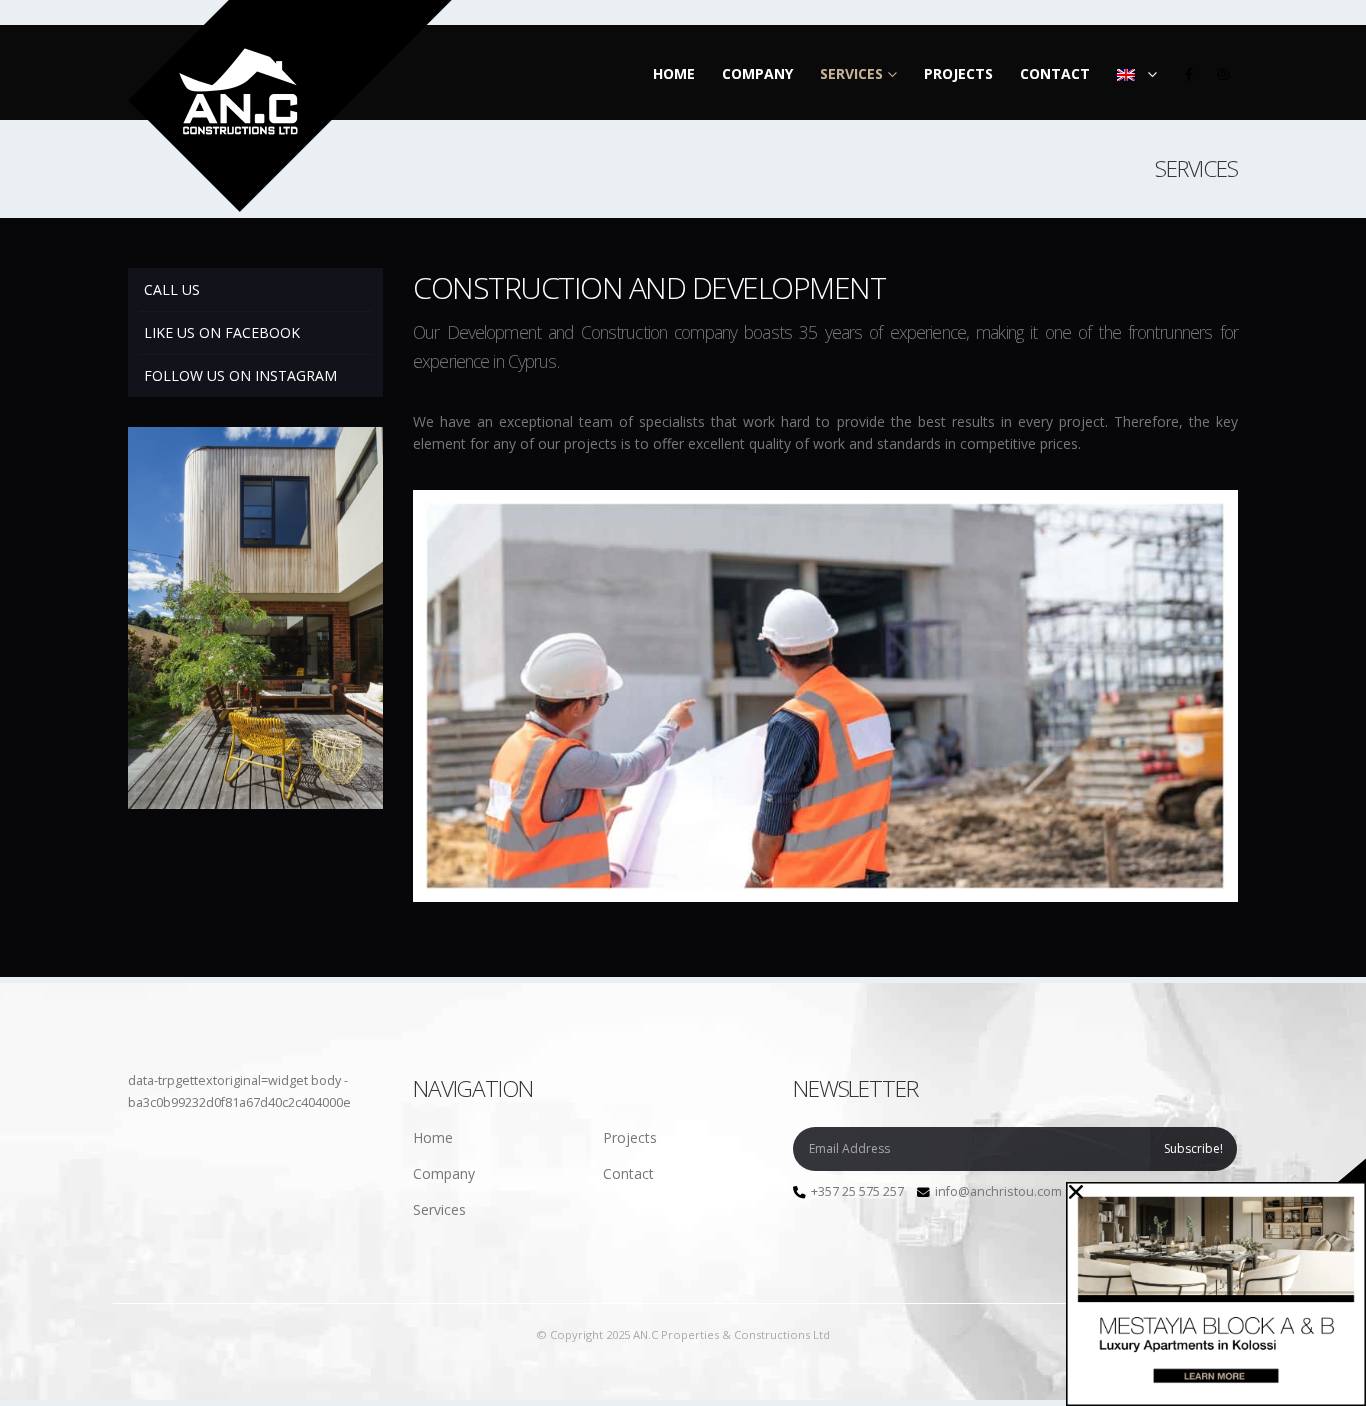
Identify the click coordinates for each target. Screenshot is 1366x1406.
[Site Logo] (290, 106)
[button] (1076, 1192)
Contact (1055, 73)
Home (674, 73)
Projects (958, 73)
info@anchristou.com (998, 1191)
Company (757, 73)
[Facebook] (1189, 74)
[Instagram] (1223, 74)
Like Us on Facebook (222, 332)
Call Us (172, 289)
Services (851, 73)
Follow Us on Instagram (240, 375)
